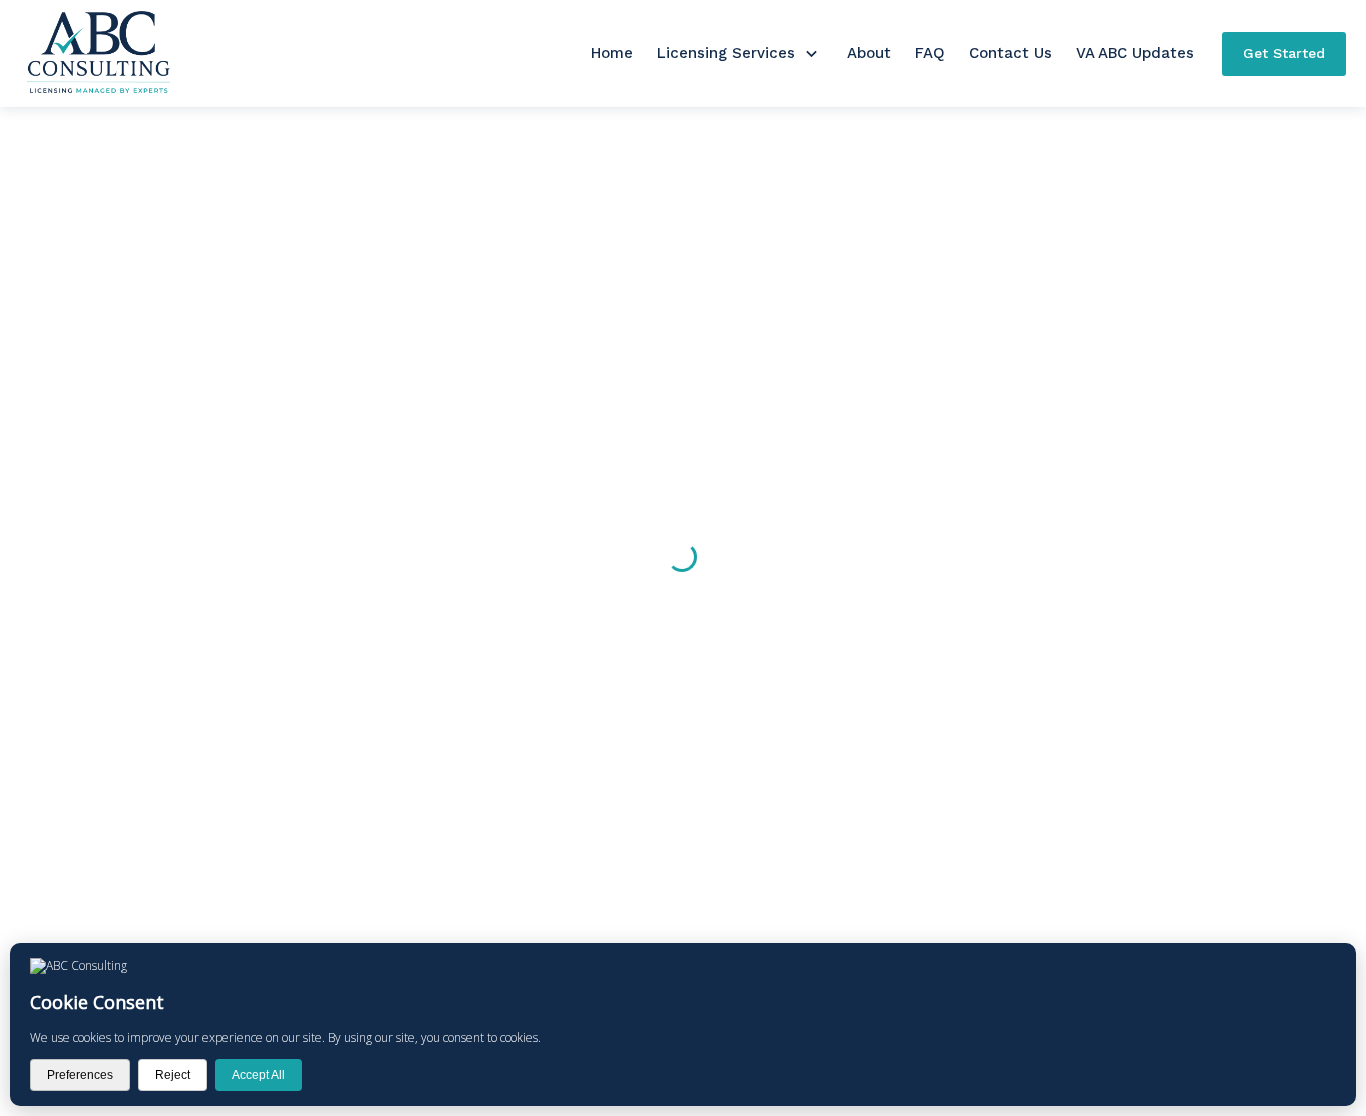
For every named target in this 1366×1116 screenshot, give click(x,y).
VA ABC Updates (1135, 53)
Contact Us (1010, 53)
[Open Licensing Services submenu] (811, 54)
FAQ (930, 53)
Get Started (1284, 53)
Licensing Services (726, 53)
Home (612, 53)
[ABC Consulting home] (98, 53)
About (869, 53)
